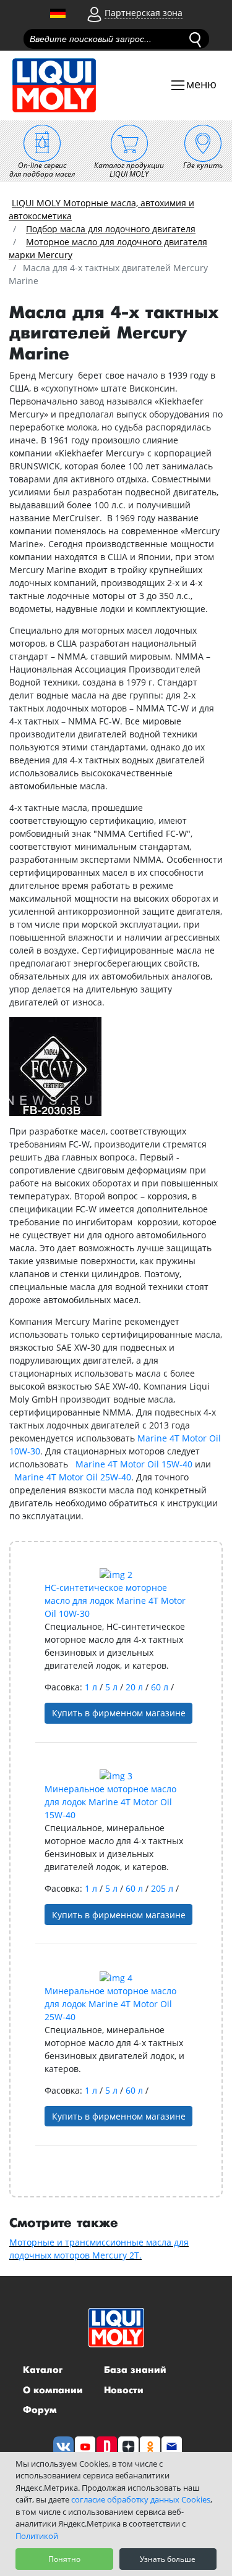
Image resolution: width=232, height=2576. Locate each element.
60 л (161, 1687)
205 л (163, 1888)
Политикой (37, 2536)
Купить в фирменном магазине (119, 1713)
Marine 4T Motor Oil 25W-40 (73, 1477)
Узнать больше (168, 2559)
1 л (92, 1687)
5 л (113, 1687)
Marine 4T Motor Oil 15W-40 (134, 1464)
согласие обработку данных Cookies (141, 2499)
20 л (135, 1687)
